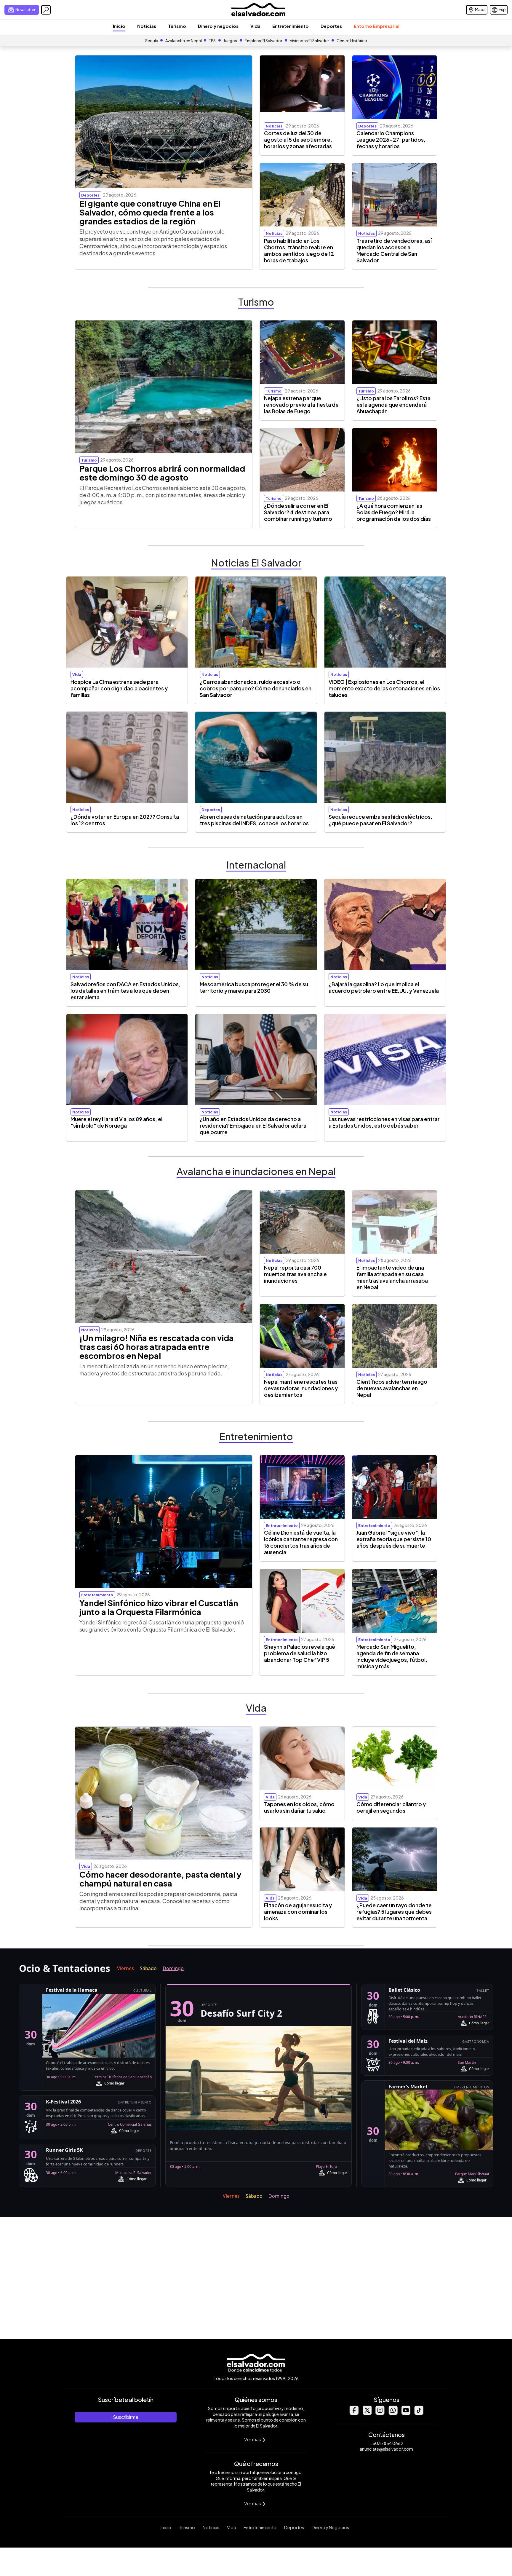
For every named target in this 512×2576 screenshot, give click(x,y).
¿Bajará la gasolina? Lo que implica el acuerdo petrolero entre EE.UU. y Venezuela (384, 987)
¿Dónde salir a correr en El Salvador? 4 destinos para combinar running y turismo (298, 512)
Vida (255, 26)
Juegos (230, 41)
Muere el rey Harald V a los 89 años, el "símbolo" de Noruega (116, 1122)
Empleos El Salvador (263, 41)
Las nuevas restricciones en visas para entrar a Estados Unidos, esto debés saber (384, 1122)
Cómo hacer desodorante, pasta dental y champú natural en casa (160, 1879)
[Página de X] (367, 2413)
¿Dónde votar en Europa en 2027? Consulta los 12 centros (125, 820)
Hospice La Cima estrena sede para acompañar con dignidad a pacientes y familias (119, 688)
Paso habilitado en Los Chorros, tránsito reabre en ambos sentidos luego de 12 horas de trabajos (299, 250)
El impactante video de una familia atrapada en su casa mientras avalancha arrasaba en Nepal (392, 1277)
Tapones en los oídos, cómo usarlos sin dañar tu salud (299, 1807)
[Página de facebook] (354, 2413)
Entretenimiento (291, 26)
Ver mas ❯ (255, 2439)
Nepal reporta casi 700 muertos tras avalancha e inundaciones (295, 1274)
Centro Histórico (352, 41)
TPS (212, 41)
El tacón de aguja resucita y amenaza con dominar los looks (298, 1912)
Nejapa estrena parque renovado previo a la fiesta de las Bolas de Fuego (301, 405)
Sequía (152, 41)
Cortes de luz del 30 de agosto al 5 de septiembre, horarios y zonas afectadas (298, 140)
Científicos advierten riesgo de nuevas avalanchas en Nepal (392, 1388)
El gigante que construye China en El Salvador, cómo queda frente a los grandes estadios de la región (150, 212)
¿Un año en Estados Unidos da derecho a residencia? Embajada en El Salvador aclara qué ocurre (253, 1126)
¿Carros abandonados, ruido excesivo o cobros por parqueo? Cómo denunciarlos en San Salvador (256, 688)
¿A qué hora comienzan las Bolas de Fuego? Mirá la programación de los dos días (394, 512)
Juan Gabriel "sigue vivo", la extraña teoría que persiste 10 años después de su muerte (394, 1539)
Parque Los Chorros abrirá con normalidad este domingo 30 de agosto (162, 473)
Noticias (147, 26)
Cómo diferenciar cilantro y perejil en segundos (391, 1807)
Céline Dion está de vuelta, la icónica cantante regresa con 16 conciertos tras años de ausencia (301, 1542)
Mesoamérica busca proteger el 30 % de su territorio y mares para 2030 (254, 987)
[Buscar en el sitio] (46, 10)
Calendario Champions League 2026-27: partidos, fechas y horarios (391, 140)
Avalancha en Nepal (184, 41)
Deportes (331, 26)
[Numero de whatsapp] (393, 2413)
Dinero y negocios (218, 26)
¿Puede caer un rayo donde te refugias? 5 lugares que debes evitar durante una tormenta (394, 1912)
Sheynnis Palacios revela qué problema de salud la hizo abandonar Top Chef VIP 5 (300, 1653)
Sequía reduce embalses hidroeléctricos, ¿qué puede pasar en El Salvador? (380, 820)
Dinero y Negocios (330, 2527)
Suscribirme (126, 2417)
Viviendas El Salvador (309, 41)
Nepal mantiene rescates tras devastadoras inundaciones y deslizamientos (301, 1388)
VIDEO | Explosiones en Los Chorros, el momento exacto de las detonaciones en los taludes (384, 688)
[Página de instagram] (380, 2413)
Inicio (119, 26)
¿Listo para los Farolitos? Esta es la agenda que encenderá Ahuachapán (393, 405)
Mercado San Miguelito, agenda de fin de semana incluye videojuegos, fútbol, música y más (392, 1656)
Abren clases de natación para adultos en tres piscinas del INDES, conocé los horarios (254, 820)
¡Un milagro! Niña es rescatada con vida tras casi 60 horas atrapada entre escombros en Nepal (157, 1347)
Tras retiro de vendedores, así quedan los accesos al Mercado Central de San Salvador (394, 250)
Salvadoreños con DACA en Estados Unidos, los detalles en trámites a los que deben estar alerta (125, 991)
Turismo (177, 26)
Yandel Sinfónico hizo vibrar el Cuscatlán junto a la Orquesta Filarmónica (159, 1607)
